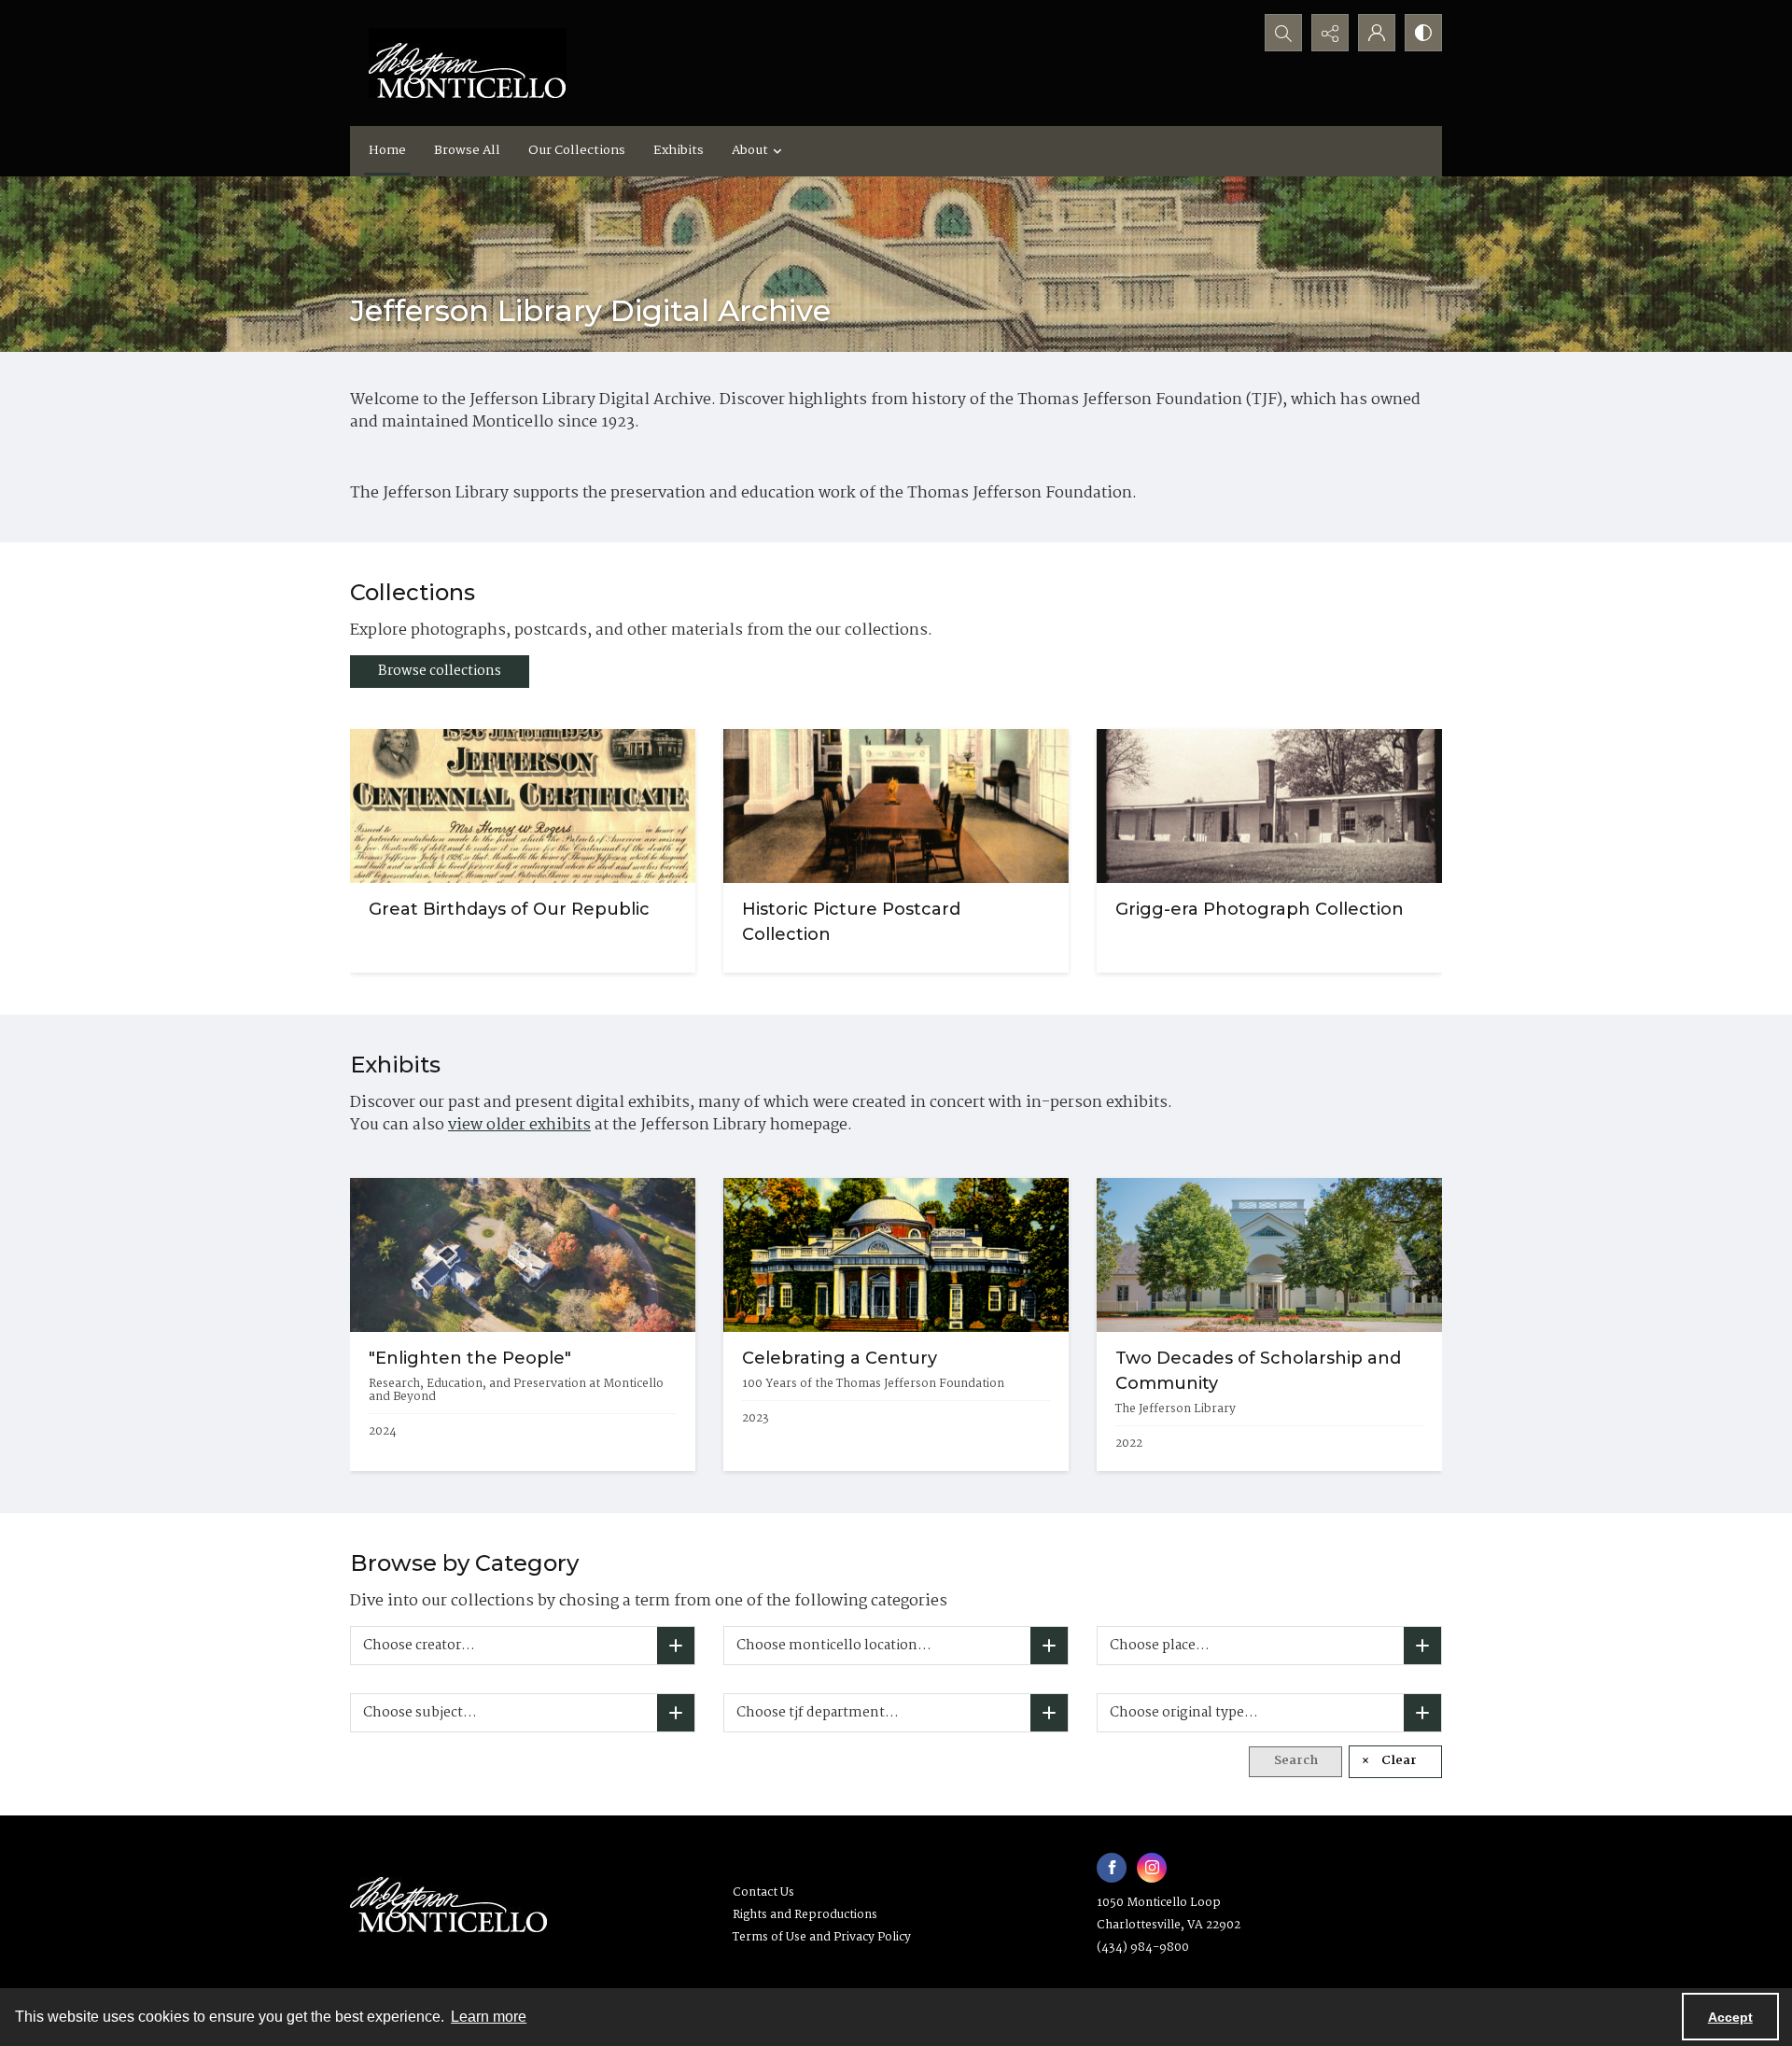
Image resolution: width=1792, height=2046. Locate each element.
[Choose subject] (676, 1713)
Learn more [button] (489, 2017)
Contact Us (763, 1892)
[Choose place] (1422, 1646)
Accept (1730, 2017)
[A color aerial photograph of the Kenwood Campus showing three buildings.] (523, 1255)
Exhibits (679, 150)
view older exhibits (519, 1126)
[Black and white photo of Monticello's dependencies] (1269, 806)
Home (387, 150)
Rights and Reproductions (805, 1915)
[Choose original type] (1422, 1713)
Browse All (467, 150)
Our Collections (577, 150)
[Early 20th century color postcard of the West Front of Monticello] (896, 1255)
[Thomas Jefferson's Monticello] (449, 1897)
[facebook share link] (1112, 1868)
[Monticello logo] (468, 63)
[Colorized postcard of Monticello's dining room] (896, 806)
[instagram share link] (1152, 1868)
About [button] (750, 150)
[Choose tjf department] (1049, 1713)
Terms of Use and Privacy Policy (822, 1937)
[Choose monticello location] (1049, 1646)
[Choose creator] (676, 1646)
